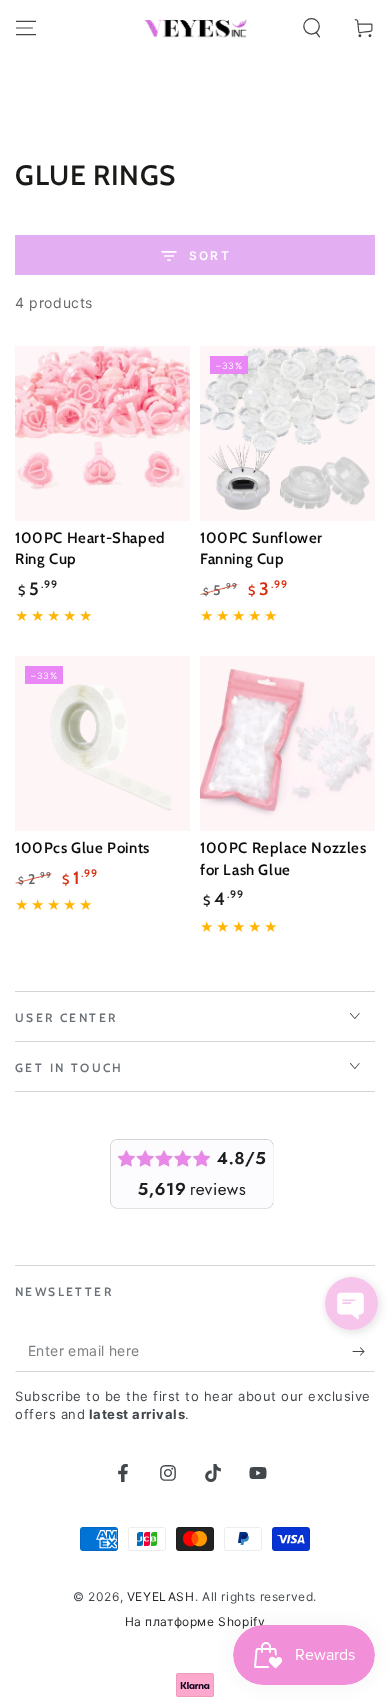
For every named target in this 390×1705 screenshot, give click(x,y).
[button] (312, 28)
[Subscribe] (363, 1352)
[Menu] (26, 28)
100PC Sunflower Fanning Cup (261, 549)
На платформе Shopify (195, 1621)
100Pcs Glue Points (82, 848)
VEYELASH (161, 1596)
